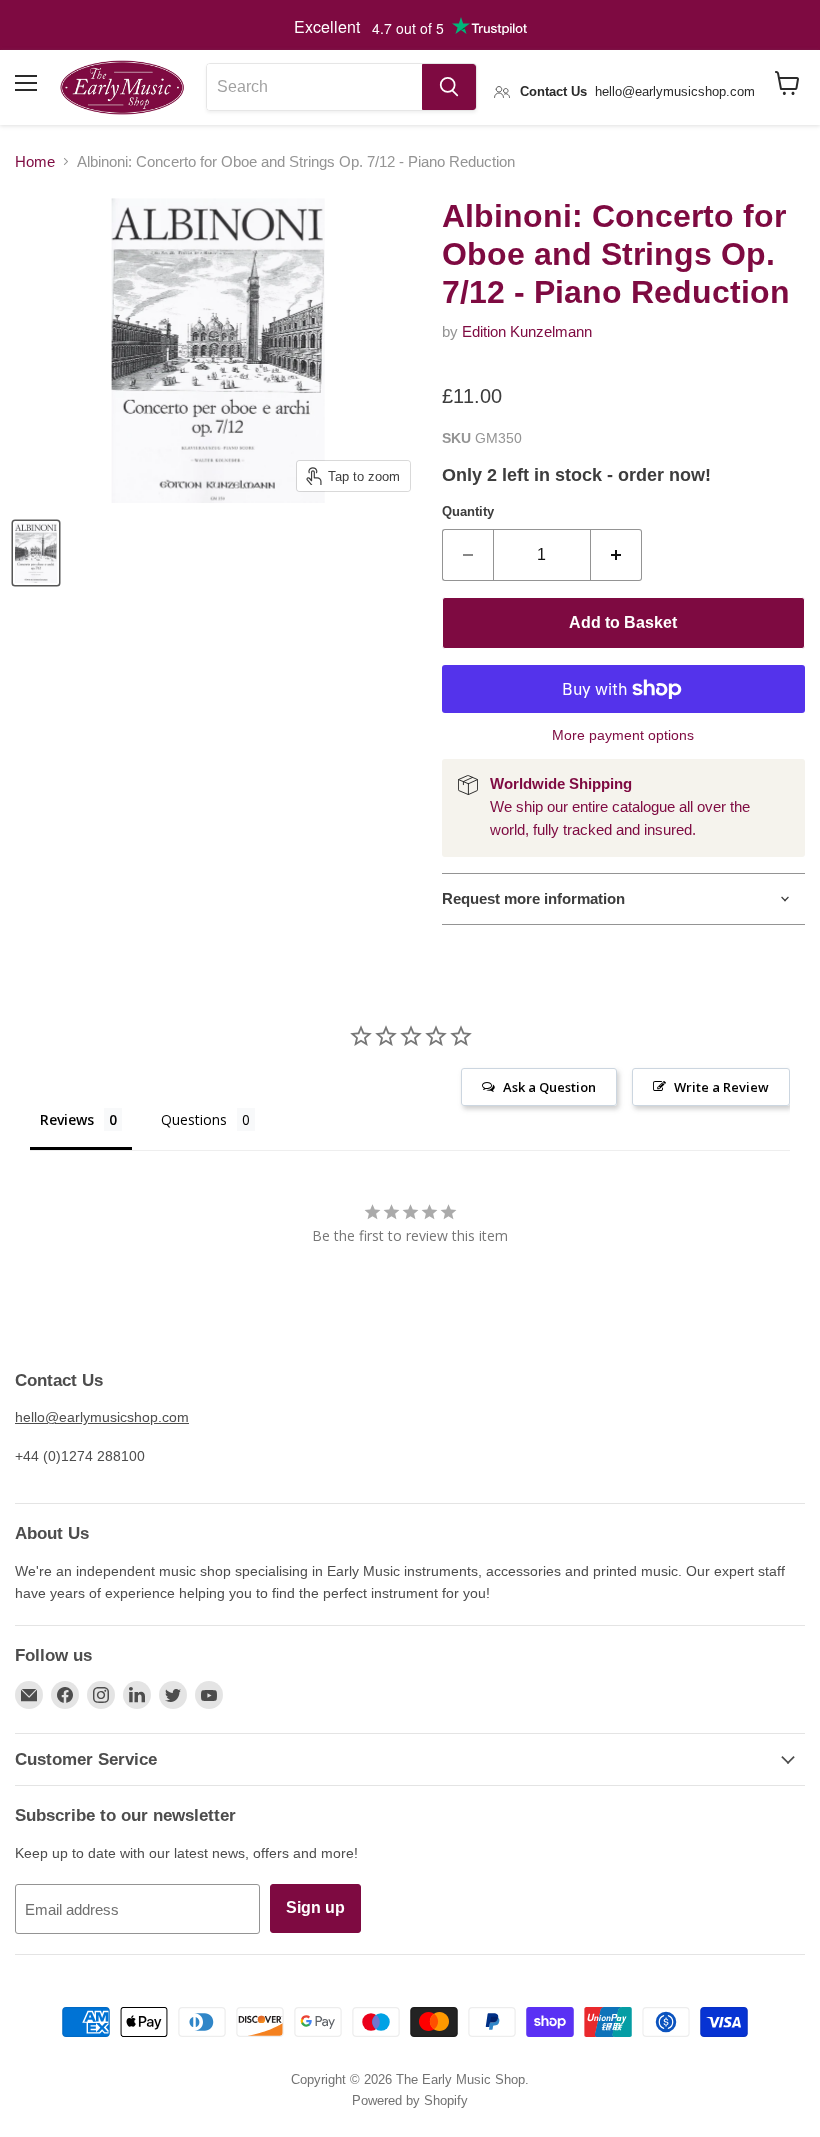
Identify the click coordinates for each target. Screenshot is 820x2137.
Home (35, 161)
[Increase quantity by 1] (616, 555)
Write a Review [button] (721, 1087)
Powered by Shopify (410, 2100)
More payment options (623, 735)
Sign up (315, 1907)
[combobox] (314, 87)
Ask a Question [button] (549, 1087)
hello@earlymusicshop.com (102, 1417)
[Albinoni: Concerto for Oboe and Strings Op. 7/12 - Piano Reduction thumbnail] (36, 553)
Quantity (468, 511)
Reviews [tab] (67, 1119)
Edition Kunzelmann (527, 331)
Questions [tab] (194, 1119)
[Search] (449, 87)
